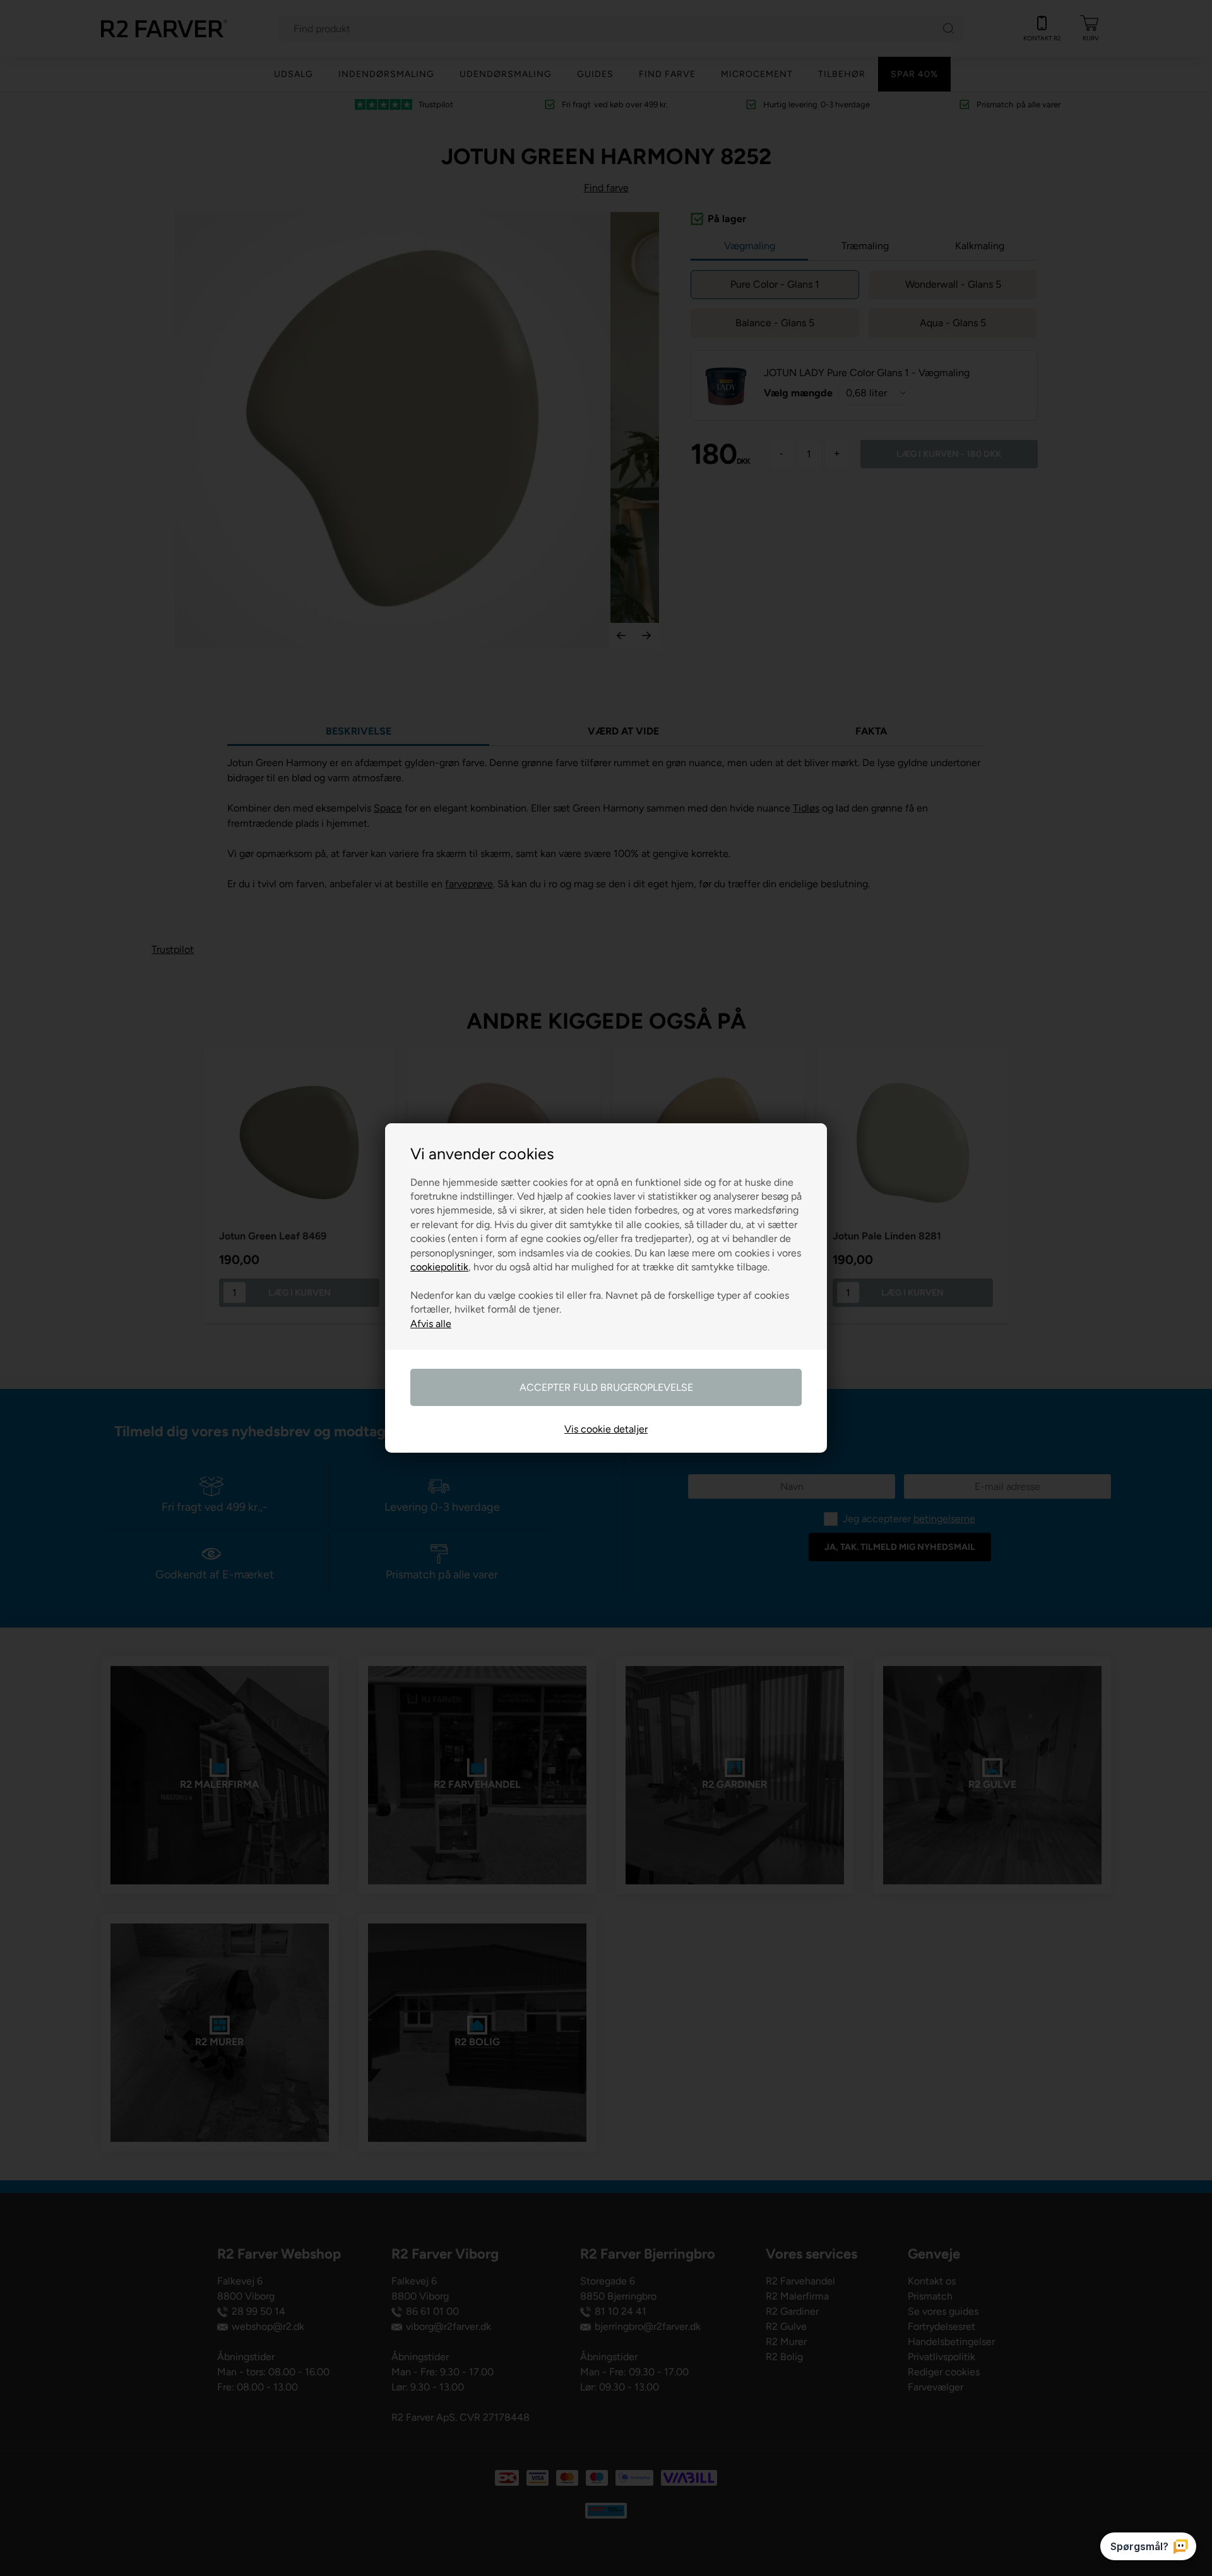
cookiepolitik (439, 1267)
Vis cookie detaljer (606, 1429)
